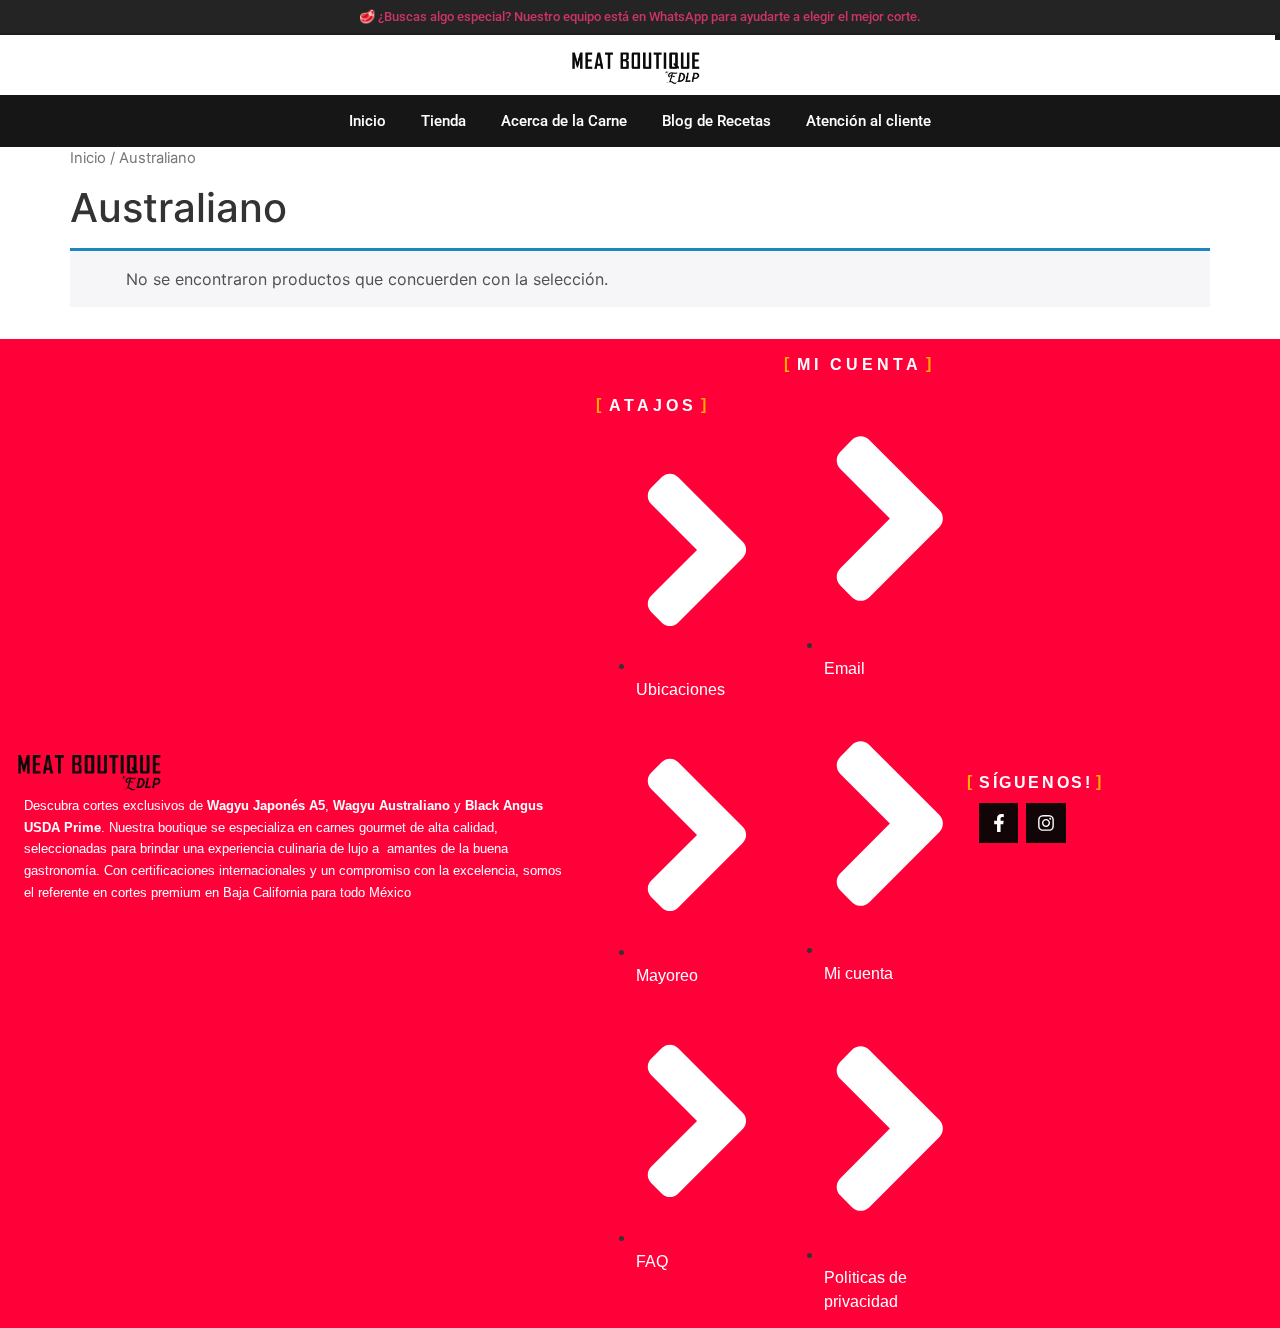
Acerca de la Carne (564, 121)
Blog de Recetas (716, 121)
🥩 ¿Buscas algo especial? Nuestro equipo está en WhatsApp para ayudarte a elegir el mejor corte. (640, 16)
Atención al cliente (868, 121)
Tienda (443, 121)
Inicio (367, 121)
